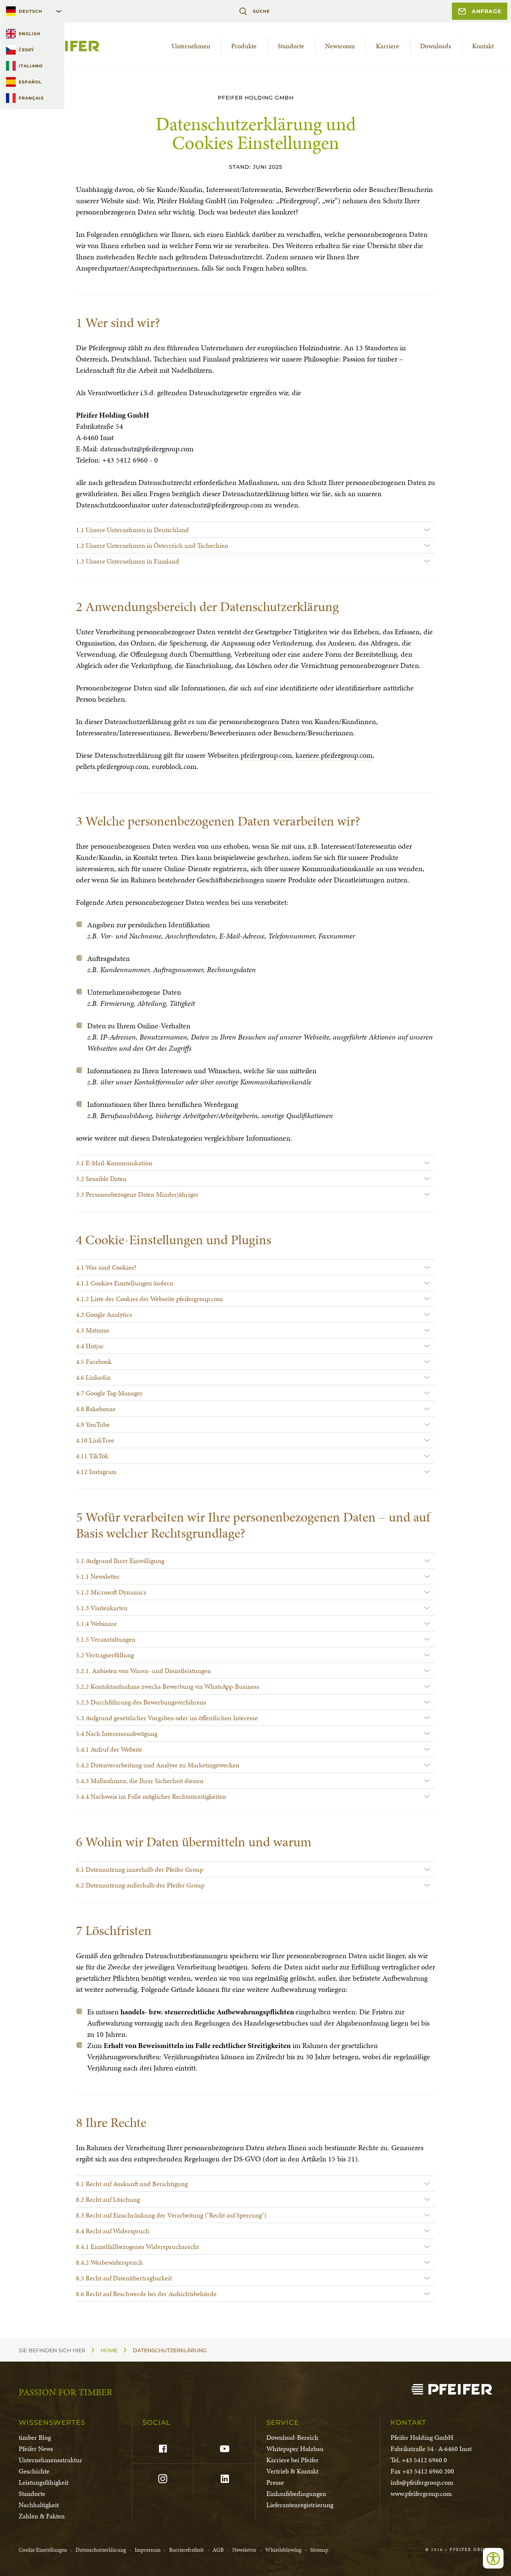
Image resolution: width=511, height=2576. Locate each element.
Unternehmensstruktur (51, 2460)
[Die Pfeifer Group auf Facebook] (163, 2449)
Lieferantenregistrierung (300, 2505)
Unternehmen (191, 46)
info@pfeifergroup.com (422, 2482)
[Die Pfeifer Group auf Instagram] (163, 2479)
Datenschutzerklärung (101, 2550)
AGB (218, 2550)
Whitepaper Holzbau (295, 2449)
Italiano (31, 66)
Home (109, 2350)
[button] (255, 529)
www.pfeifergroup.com (421, 2493)
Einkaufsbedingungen (296, 2493)
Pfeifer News (36, 2449)
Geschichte (34, 2471)
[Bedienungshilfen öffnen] (493, 2558)
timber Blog (35, 2437)
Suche (261, 11)
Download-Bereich (292, 2437)
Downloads (436, 46)
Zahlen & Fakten (42, 2516)
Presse (275, 2482)
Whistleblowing (283, 2550)
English (30, 34)
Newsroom (340, 46)
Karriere (388, 46)
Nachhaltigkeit (39, 2505)
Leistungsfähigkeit (44, 2482)
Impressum (148, 2550)
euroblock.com (174, 766)
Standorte (291, 46)
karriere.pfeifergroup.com (334, 755)
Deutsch (30, 11)
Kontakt (483, 46)
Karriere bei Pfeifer (293, 2460)
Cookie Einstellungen (43, 2550)
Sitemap (319, 2550)
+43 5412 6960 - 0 (130, 460)
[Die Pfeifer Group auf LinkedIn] (224, 2479)
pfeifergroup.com (266, 755)
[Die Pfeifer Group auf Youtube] (224, 2449)
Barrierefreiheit (186, 2550)
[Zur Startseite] (452, 2389)
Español (30, 82)
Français (31, 98)
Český (26, 50)
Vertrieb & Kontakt (292, 2471)
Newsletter (244, 2550)
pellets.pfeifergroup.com (112, 766)
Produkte (244, 46)
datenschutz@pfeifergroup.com (147, 449)
